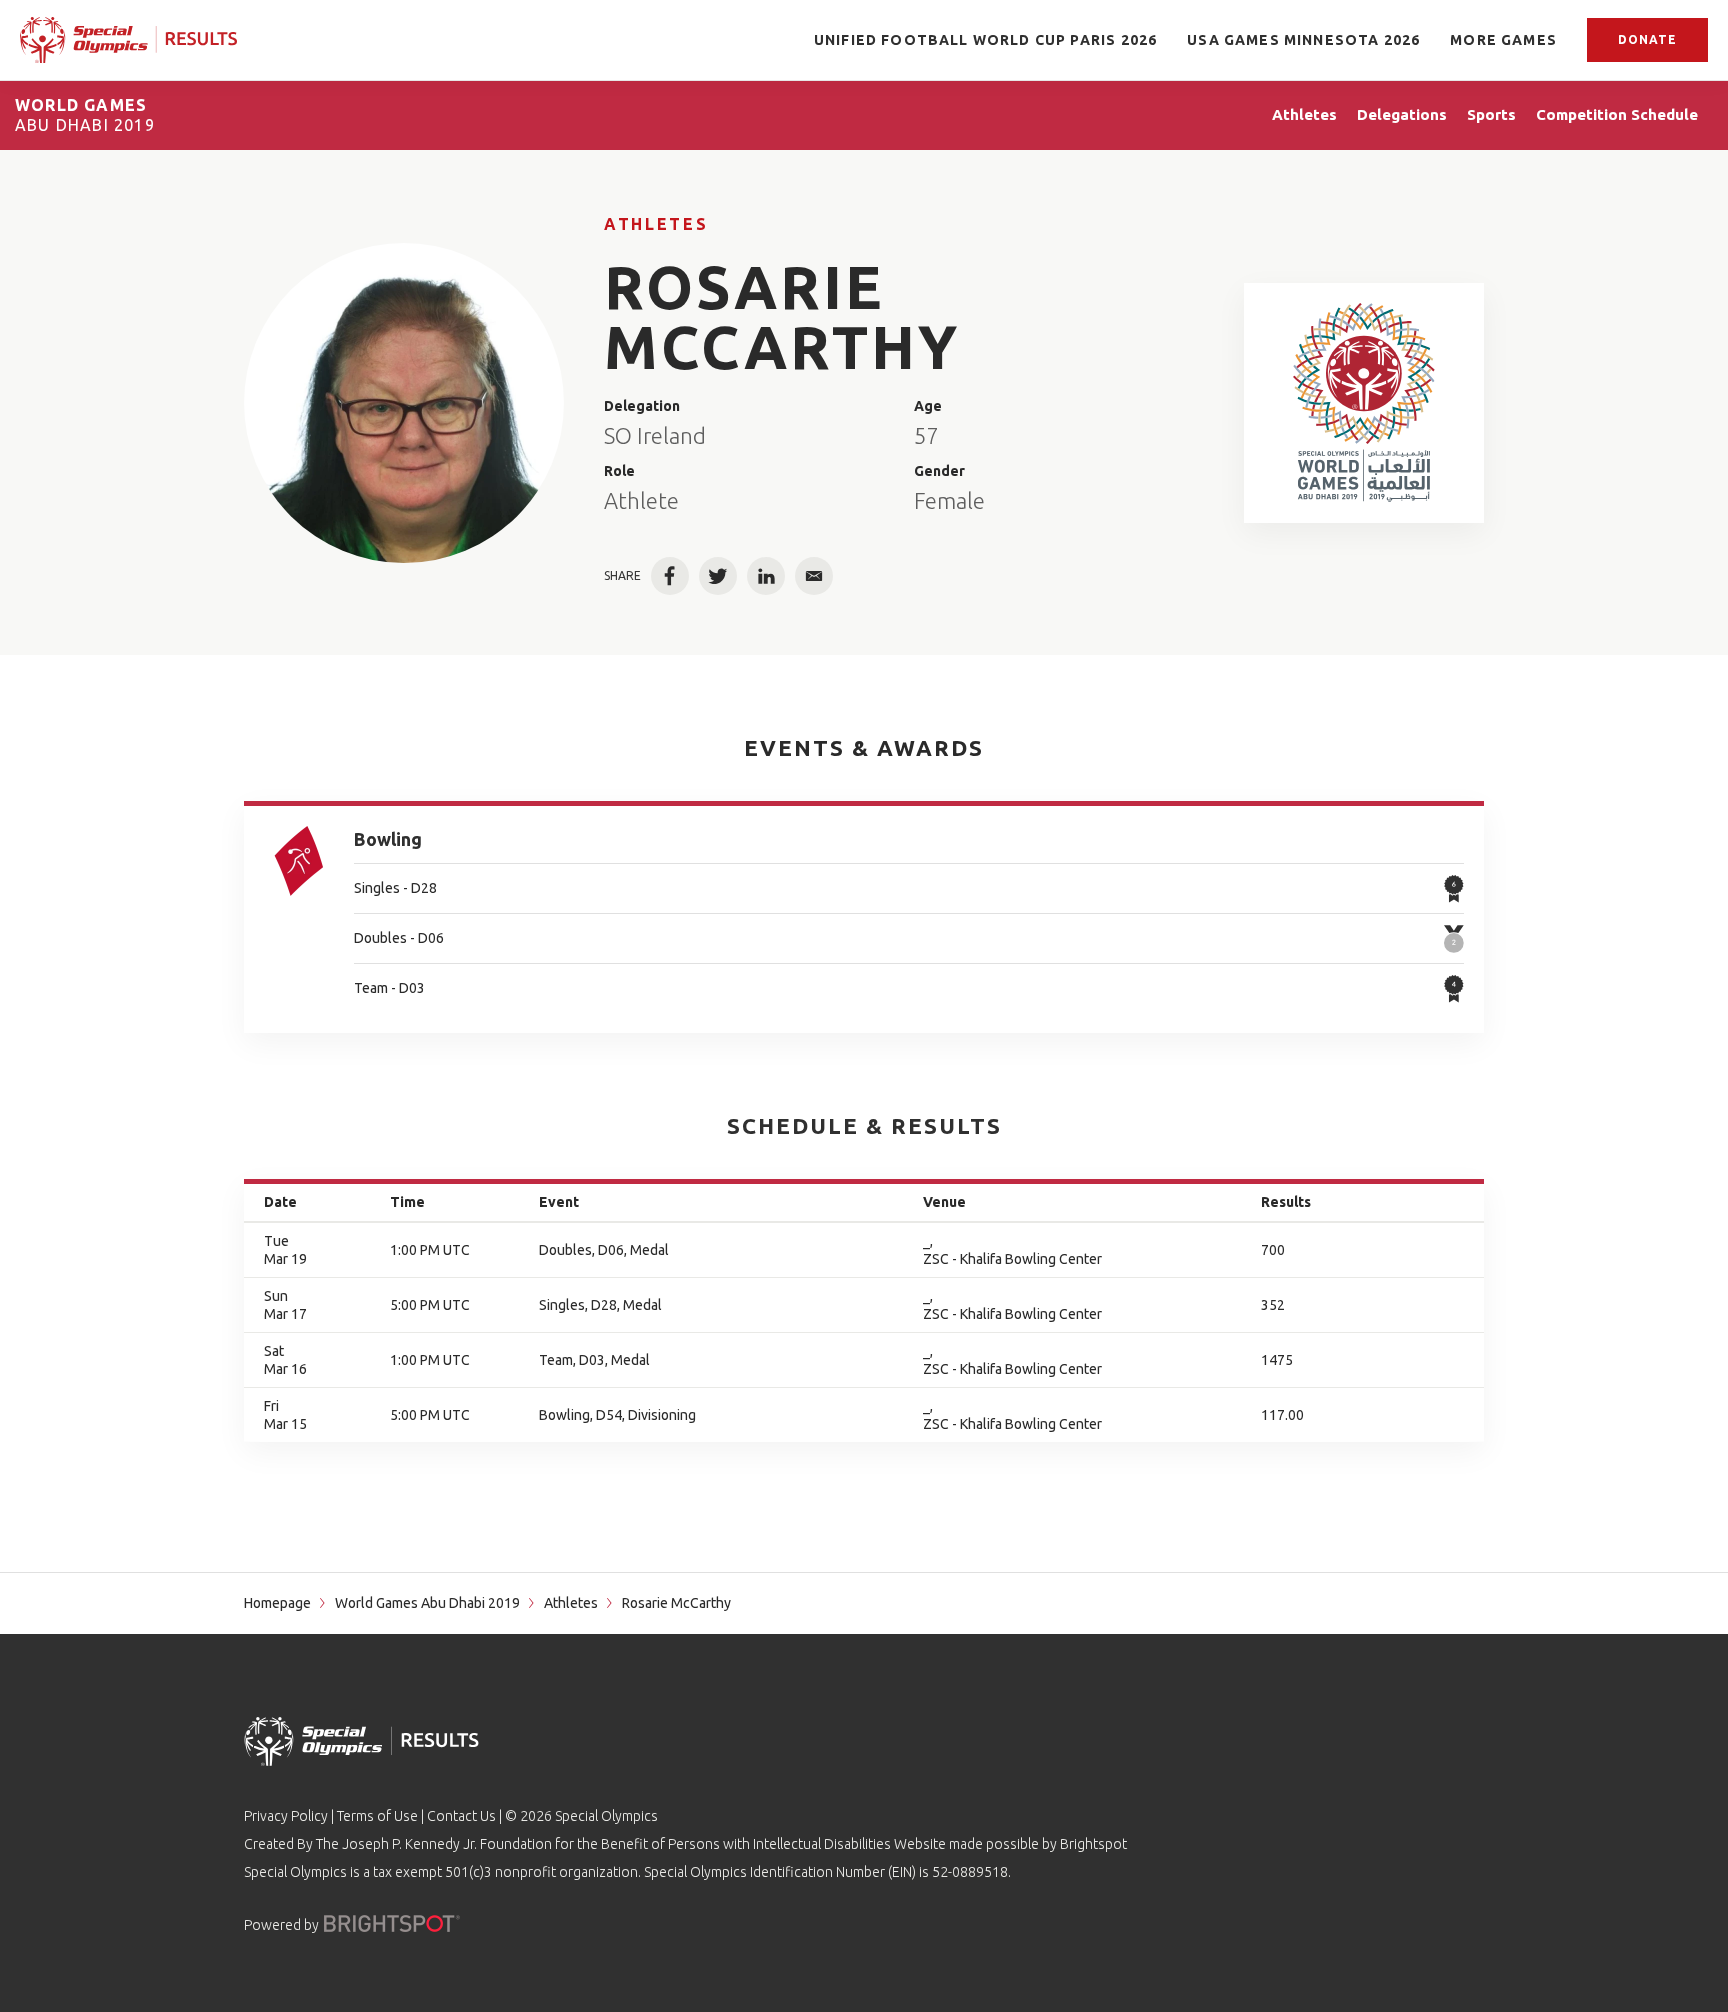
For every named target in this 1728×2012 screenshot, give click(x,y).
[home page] (129, 39)
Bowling (388, 839)
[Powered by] (392, 1923)
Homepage (277, 1603)
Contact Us (461, 1816)
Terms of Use (377, 1816)
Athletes (656, 224)
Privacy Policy (286, 1816)
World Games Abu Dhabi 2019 (427, 1603)
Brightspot (1093, 1844)
